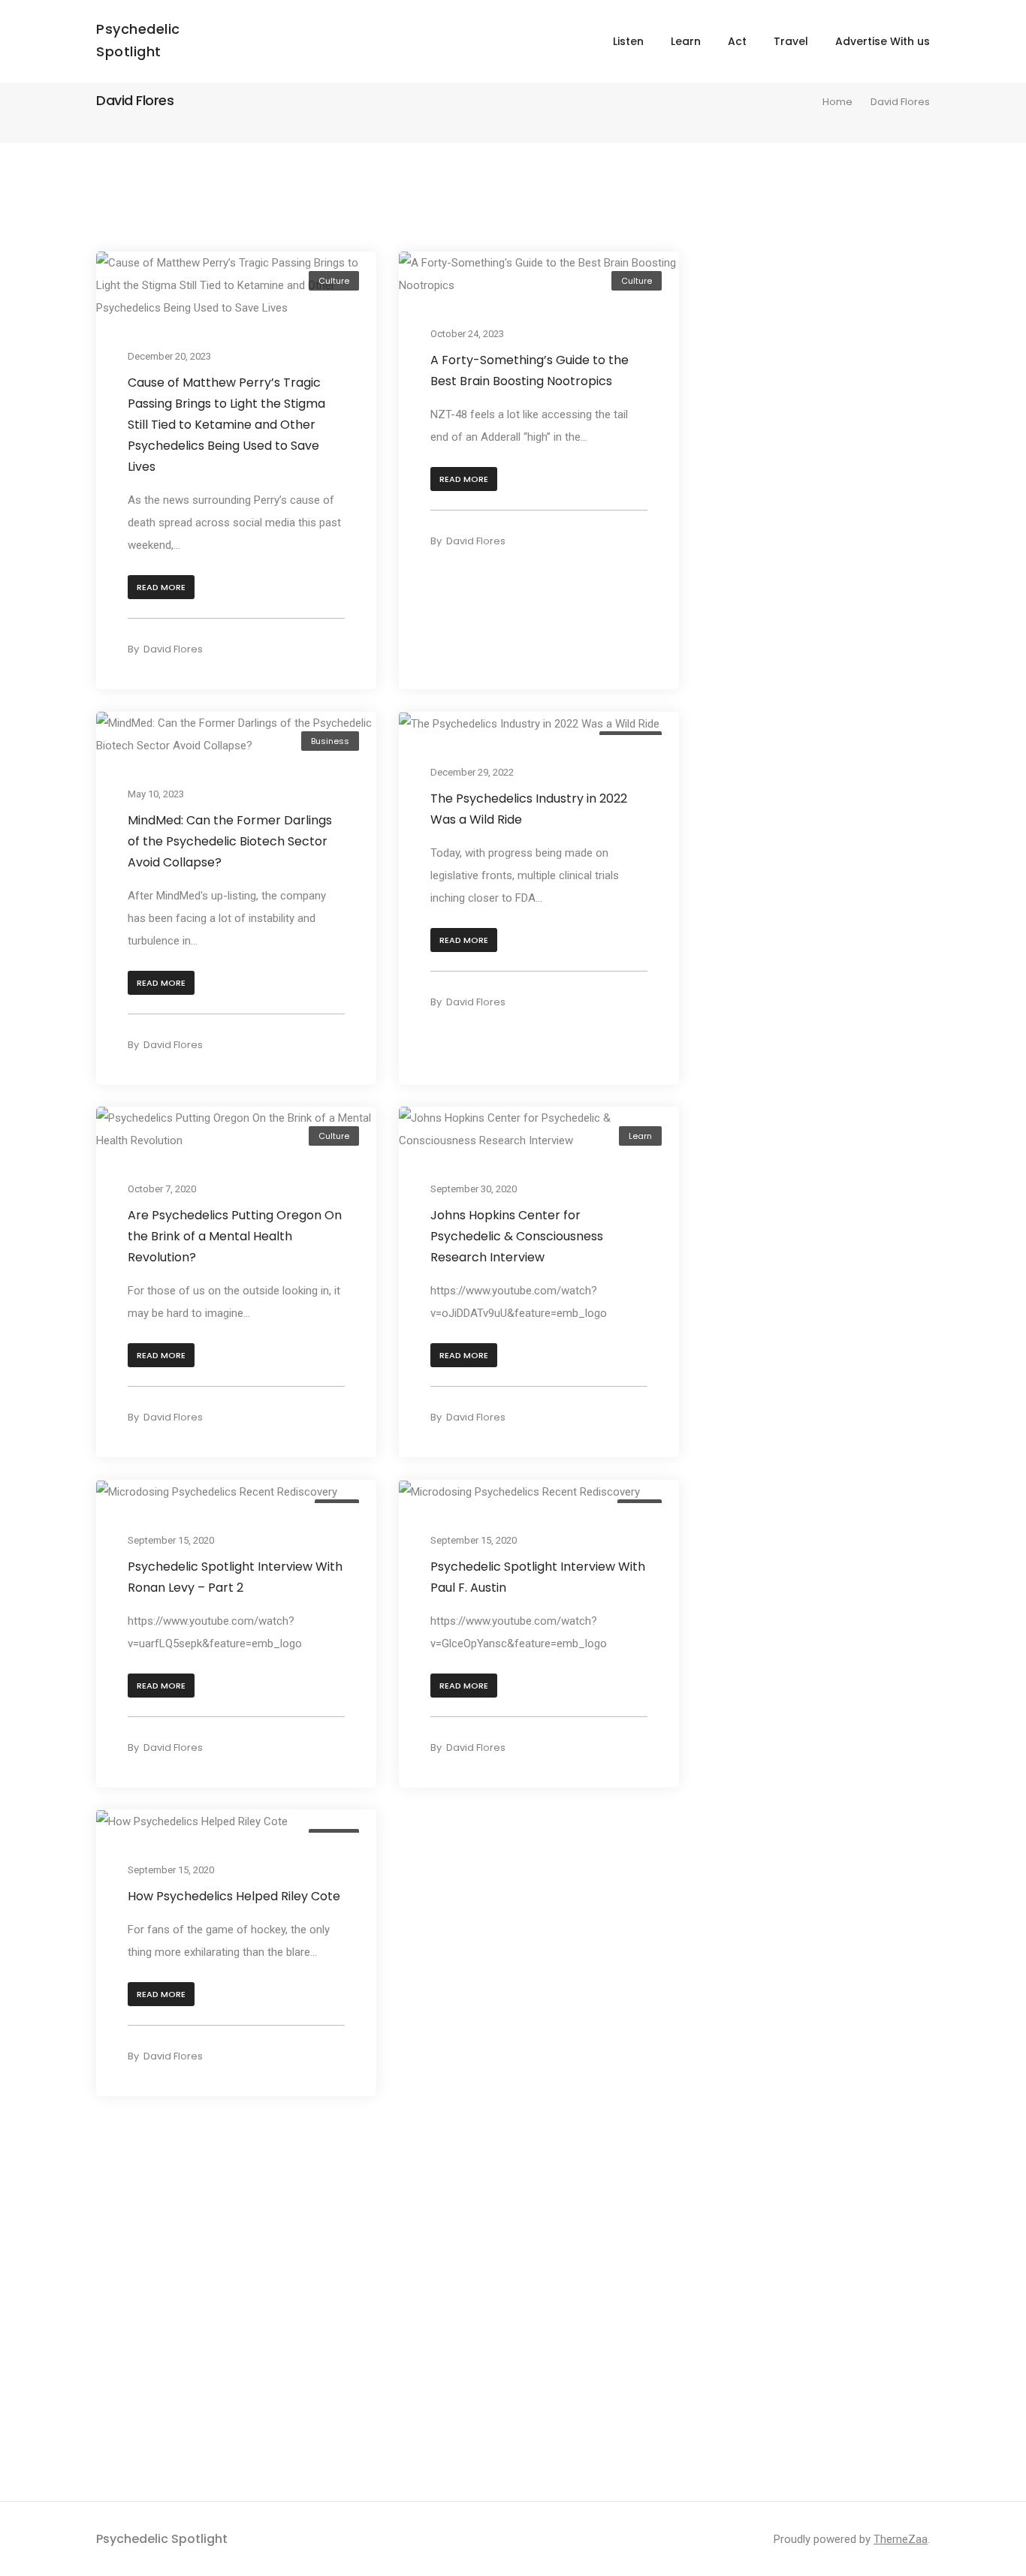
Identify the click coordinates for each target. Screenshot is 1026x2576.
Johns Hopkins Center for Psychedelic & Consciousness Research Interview (517, 1236)
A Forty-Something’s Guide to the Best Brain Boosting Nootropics (530, 371)
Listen (628, 41)
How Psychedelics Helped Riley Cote (234, 1896)
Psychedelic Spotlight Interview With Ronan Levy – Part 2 (235, 1576)
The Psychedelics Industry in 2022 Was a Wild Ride (529, 808)
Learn (686, 41)
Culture (334, 281)
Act (737, 41)
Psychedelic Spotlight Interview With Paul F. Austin (538, 1576)
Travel (791, 41)
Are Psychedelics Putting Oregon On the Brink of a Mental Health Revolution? (235, 1236)
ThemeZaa (901, 2539)
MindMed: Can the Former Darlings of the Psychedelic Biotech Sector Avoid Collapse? (230, 841)
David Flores (173, 649)
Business (330, 741)
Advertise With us (883, 41)
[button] (161, 588)
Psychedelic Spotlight (162, 2539)
